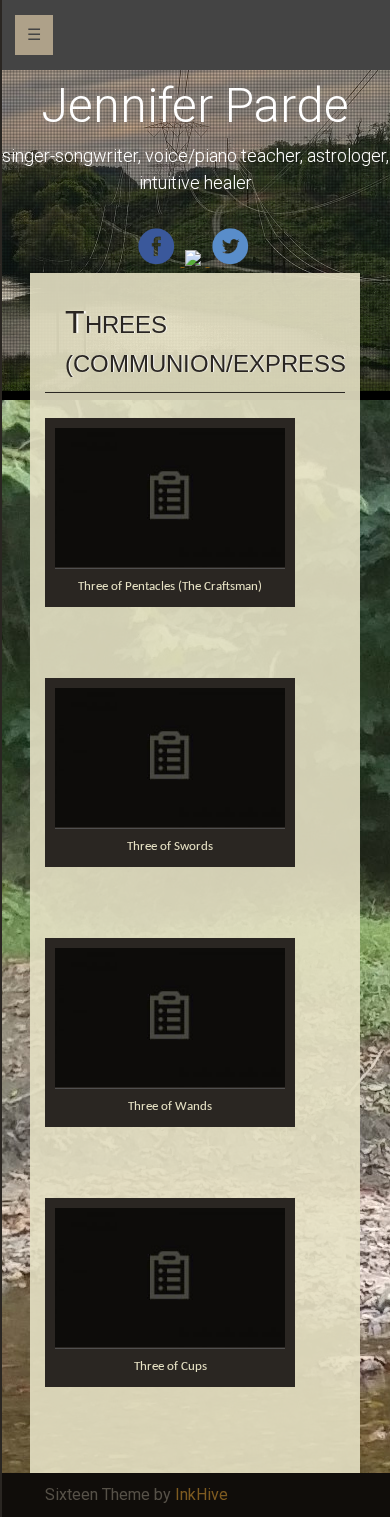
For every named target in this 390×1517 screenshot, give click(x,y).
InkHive (201, 1494)
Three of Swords (170, 846)
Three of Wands (170, 1106)
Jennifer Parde (195, 105)
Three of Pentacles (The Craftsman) (170, 586)
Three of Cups (170, 1366)
